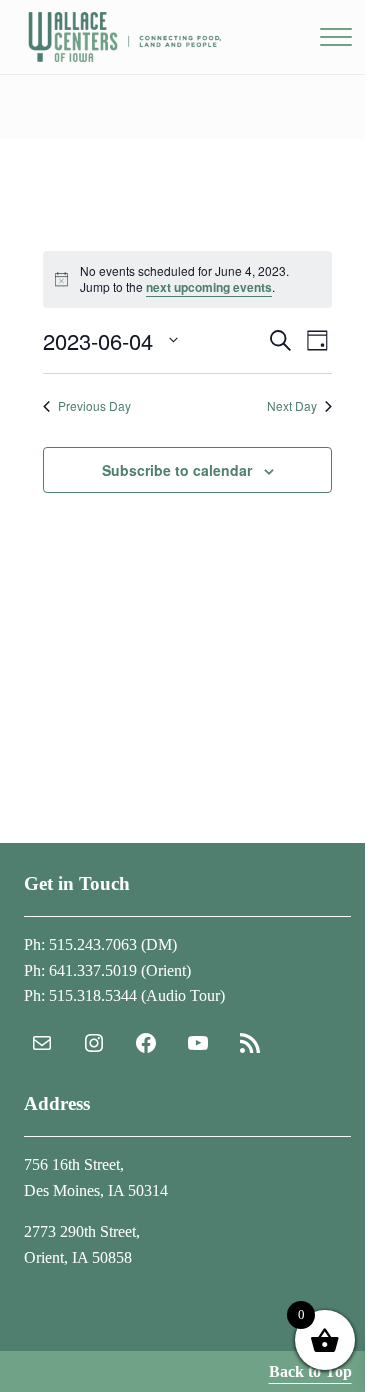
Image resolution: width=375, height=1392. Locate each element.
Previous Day (94, 406)
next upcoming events (209, 287)
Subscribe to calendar (177, 470)
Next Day (292, 406)
